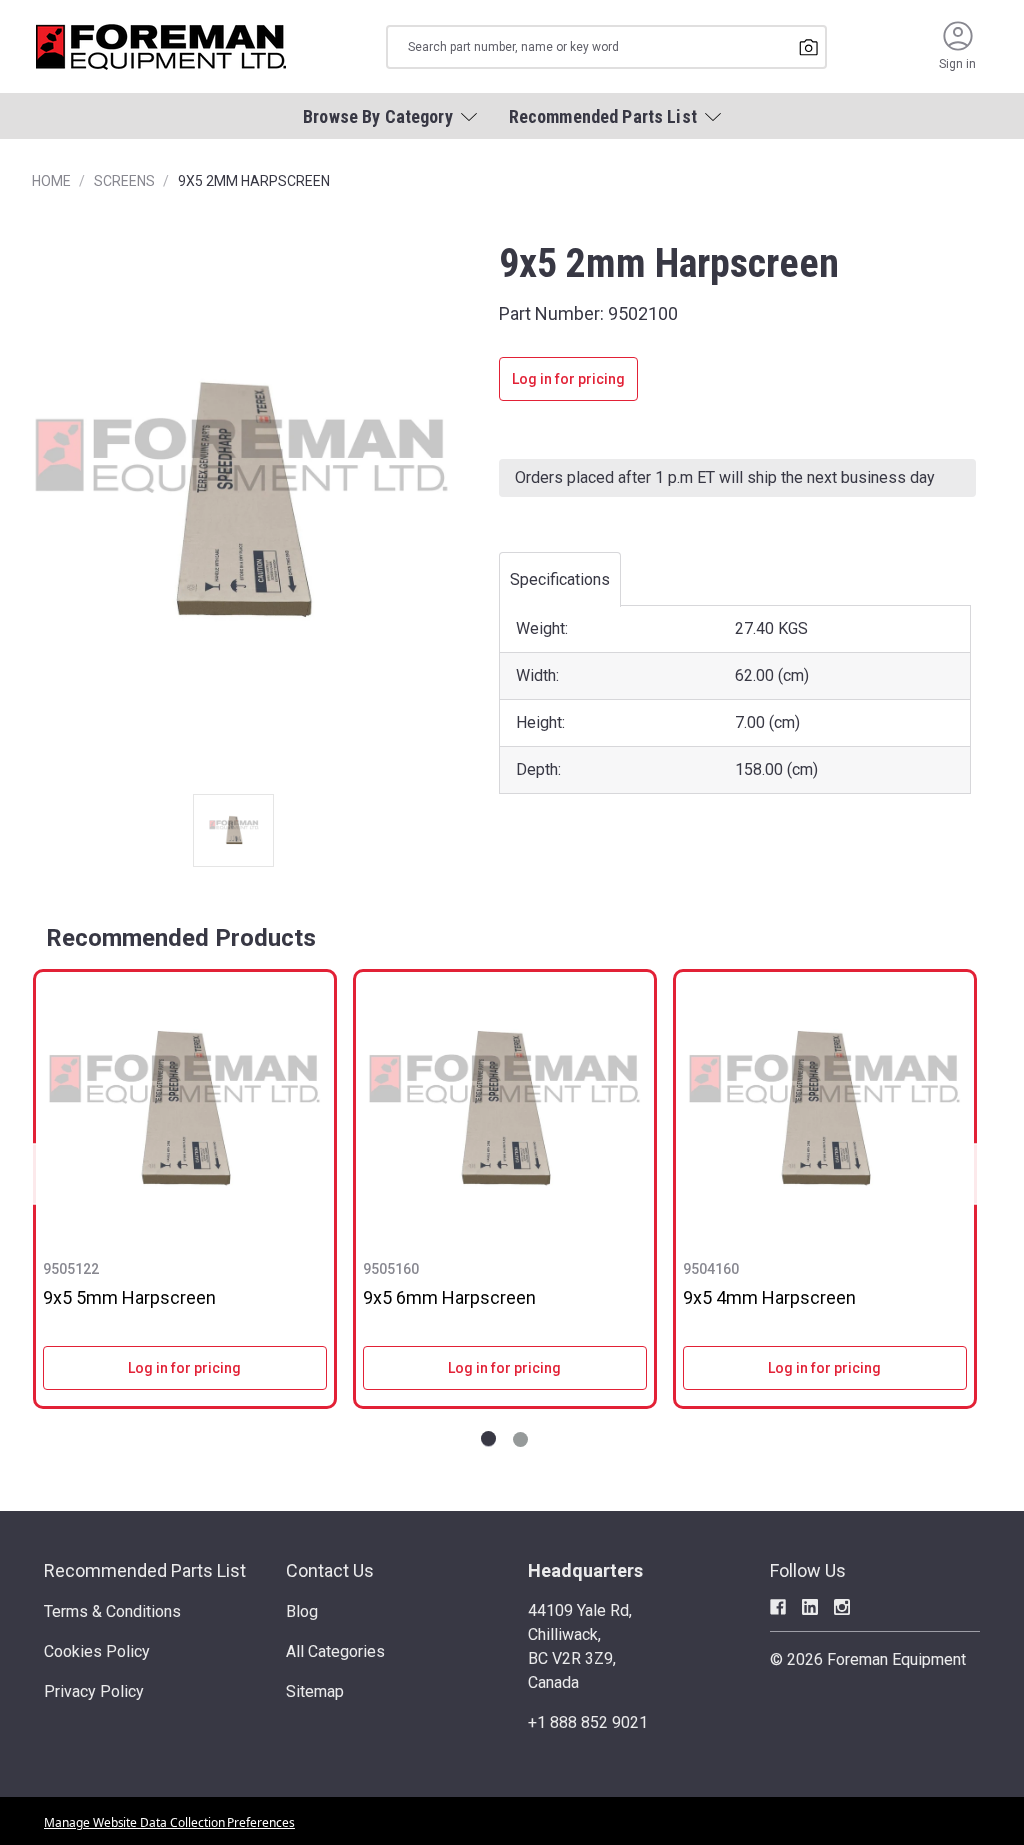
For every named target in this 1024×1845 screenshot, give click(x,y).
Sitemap (315, 1691)
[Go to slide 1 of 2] (488, 1439)
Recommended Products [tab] (181, 938)
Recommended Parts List (145, 1570)
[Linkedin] (810, 1607)
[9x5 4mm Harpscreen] (825, 1109)
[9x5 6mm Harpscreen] (505, 1109)
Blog (302, 1611)
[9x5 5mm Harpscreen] (185, 1109)
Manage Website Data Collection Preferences (169, 1822)
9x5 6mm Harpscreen (449, 1297)
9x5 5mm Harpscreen (129, 1297)
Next (970, 1174)
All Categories (335, 1651)
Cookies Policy (97, 1651)
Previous (40, 1174)
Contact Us (330, 1570)
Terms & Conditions (112, 1611)
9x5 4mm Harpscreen (769, 1297)
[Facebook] (778, 1607)
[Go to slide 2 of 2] (520, 1439)
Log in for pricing (568, 379)
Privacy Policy (94, 1691)
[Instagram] (842, 1607)
